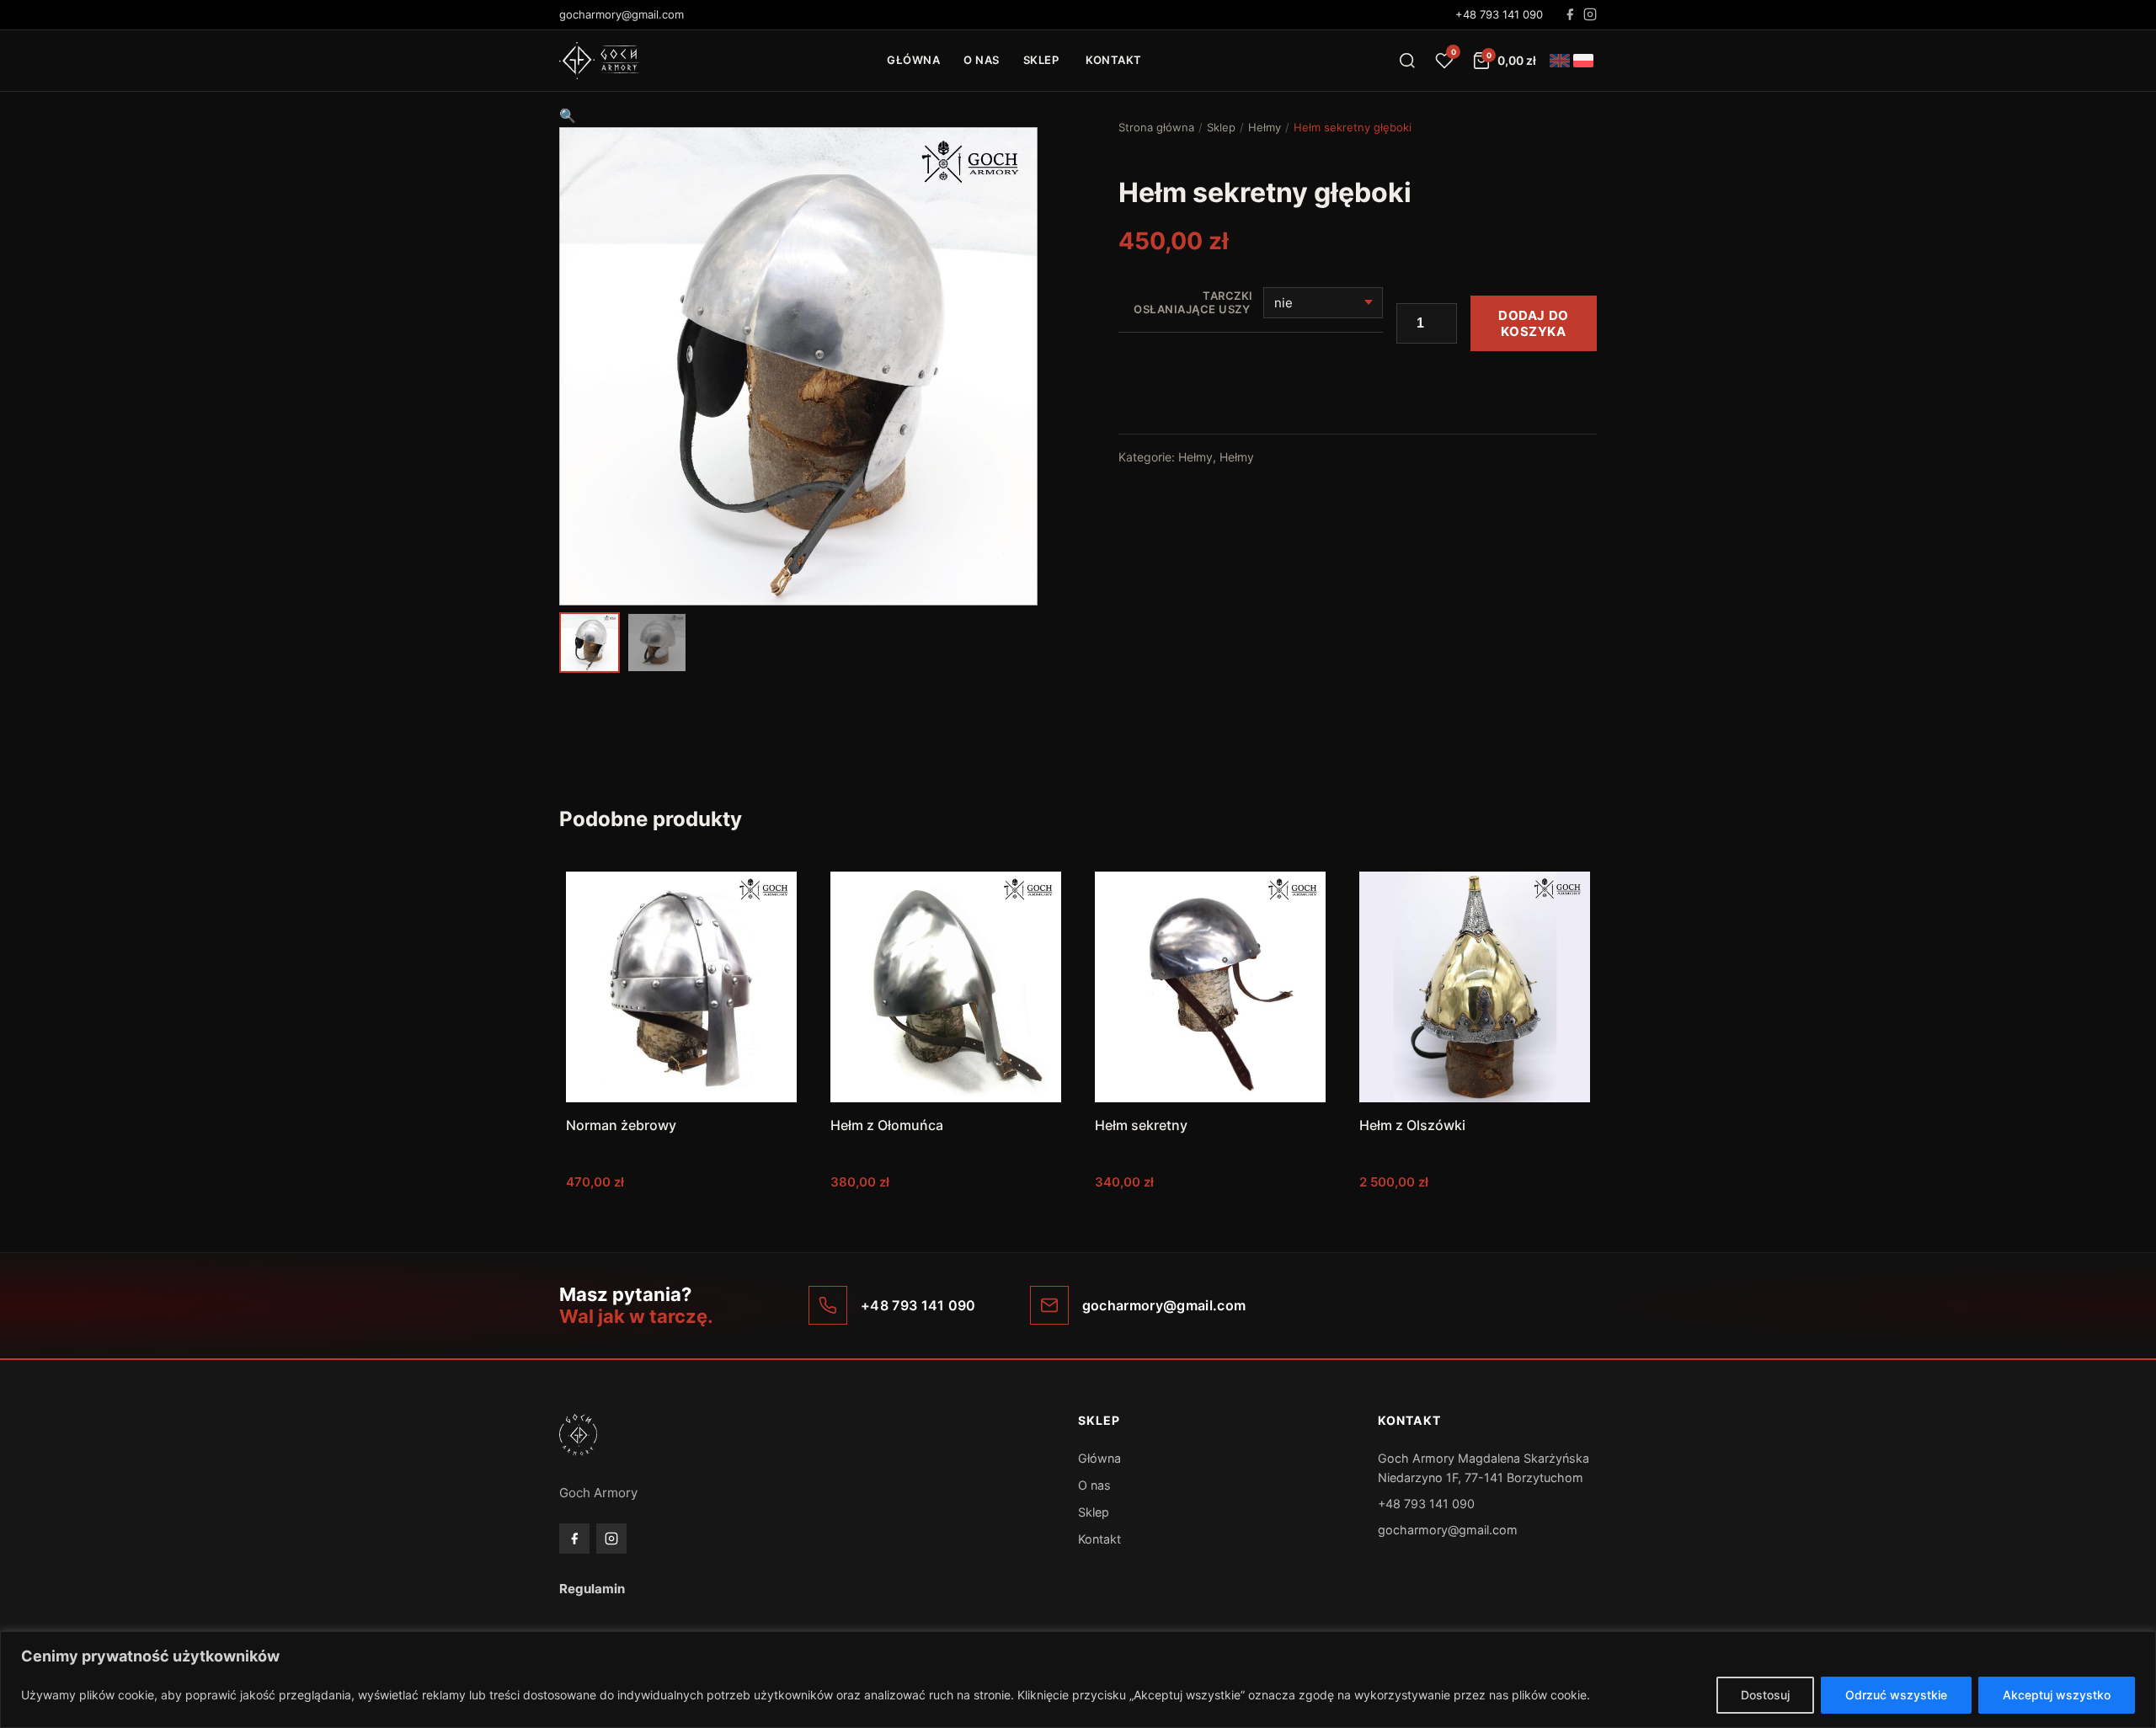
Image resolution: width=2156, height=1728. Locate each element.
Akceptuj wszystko (2057, 1695)
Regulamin (592, 1589)
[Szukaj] (1407, 61)
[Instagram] (1590, 14)
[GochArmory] (599, 61)
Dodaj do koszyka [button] (682, 1216)
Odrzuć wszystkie (1896, 1695)
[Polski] (1583, 61)
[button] (568, 115)
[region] (1078, 1680)
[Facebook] (1570, 14)
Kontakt (1114, 60)
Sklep (1041, 60)
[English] (1560, 61)
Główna (913, 60)
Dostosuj (1765, 1695)
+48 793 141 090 (1499, 14)
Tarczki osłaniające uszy (1193, 303)
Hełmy (1265, 127)
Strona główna (1156, 127)
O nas (982, 60)
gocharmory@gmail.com (1448, 1530)
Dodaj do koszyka (1534, 323)
